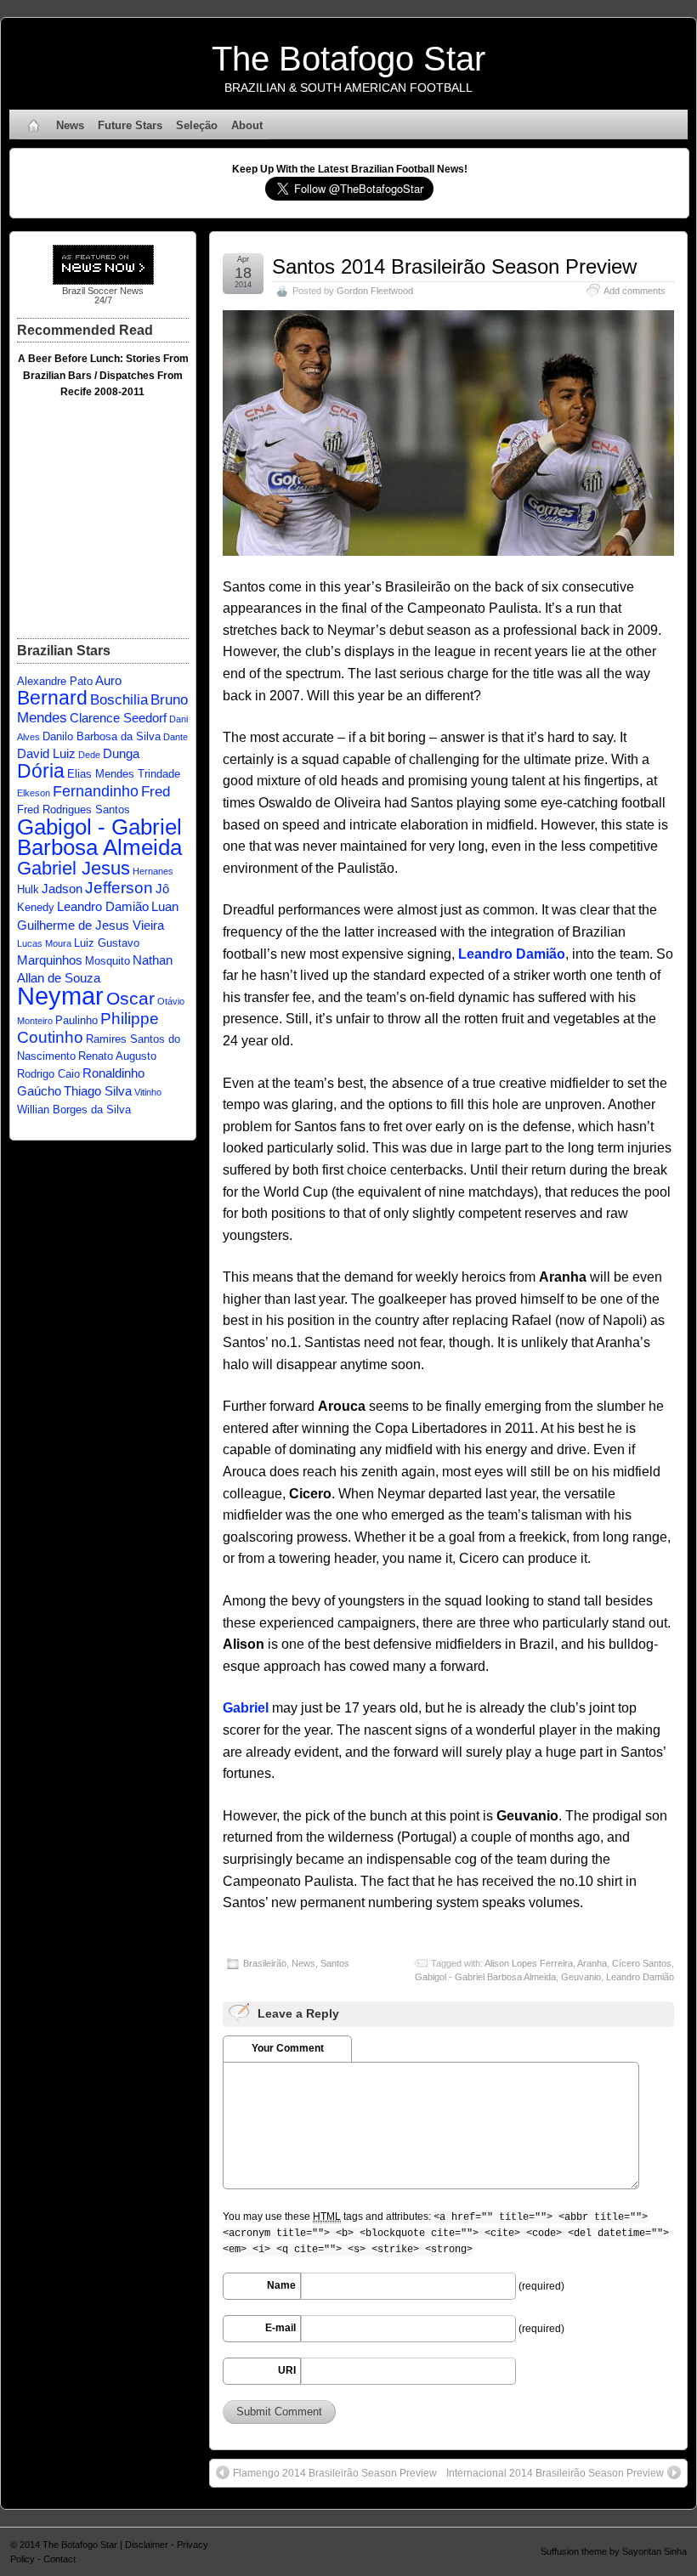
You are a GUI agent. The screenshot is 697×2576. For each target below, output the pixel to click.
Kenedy (36, 907)
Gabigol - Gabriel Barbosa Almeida (485, 1977)
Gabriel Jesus (74, 868)
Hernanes (153, 871)
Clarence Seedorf (118, 718)
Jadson (62, 889)
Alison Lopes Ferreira (529, 1963)
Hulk (28, 889)
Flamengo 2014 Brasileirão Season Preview (335, 2473)
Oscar (130, 998)
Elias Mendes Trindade (124, 774)
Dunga (121, 753)
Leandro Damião (640, 1977)
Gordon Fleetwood (375, 291)
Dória (41, 771)
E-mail (280, 2328)
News (70, 125)
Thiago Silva (98, 1091)
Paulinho (76, 1020)
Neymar (60, 996)
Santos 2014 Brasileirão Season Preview (454, 266)
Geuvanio (581, 1977)
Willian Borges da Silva (74, 1110)
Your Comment (288, 2048)
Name (281, 2285)
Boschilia (119, 700)
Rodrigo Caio (48, 1074)
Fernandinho (96, 791)
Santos (335, 1963)
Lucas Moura (44, 943)
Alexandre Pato (55, 681)
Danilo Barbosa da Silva (102, 736)
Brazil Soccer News (103, 291)
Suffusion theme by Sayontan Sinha (614, 2551)
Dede (89, 755)
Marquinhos (50, 960)
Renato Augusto (117, 1056)
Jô (162, 889)
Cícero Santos (642, 1963)
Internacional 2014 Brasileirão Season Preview (555, 2473)
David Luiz (46, 753)
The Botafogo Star (348, 59)
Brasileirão (265, 1963)
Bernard (52, 698)
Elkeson (34, 793)
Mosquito (108, 961)
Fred (156, 792)
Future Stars (130, 125)
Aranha (592, 1963)
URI (287, 2370)
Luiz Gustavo (107, 943)
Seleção (197, 125)
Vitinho (148, 1092)
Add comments (635, 291)
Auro (108, 680)
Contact (59, 2559)
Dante (176, 737)
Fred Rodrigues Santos (74, 810)
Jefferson (119, 887)
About (247, 125)
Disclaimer (147, 2545)
